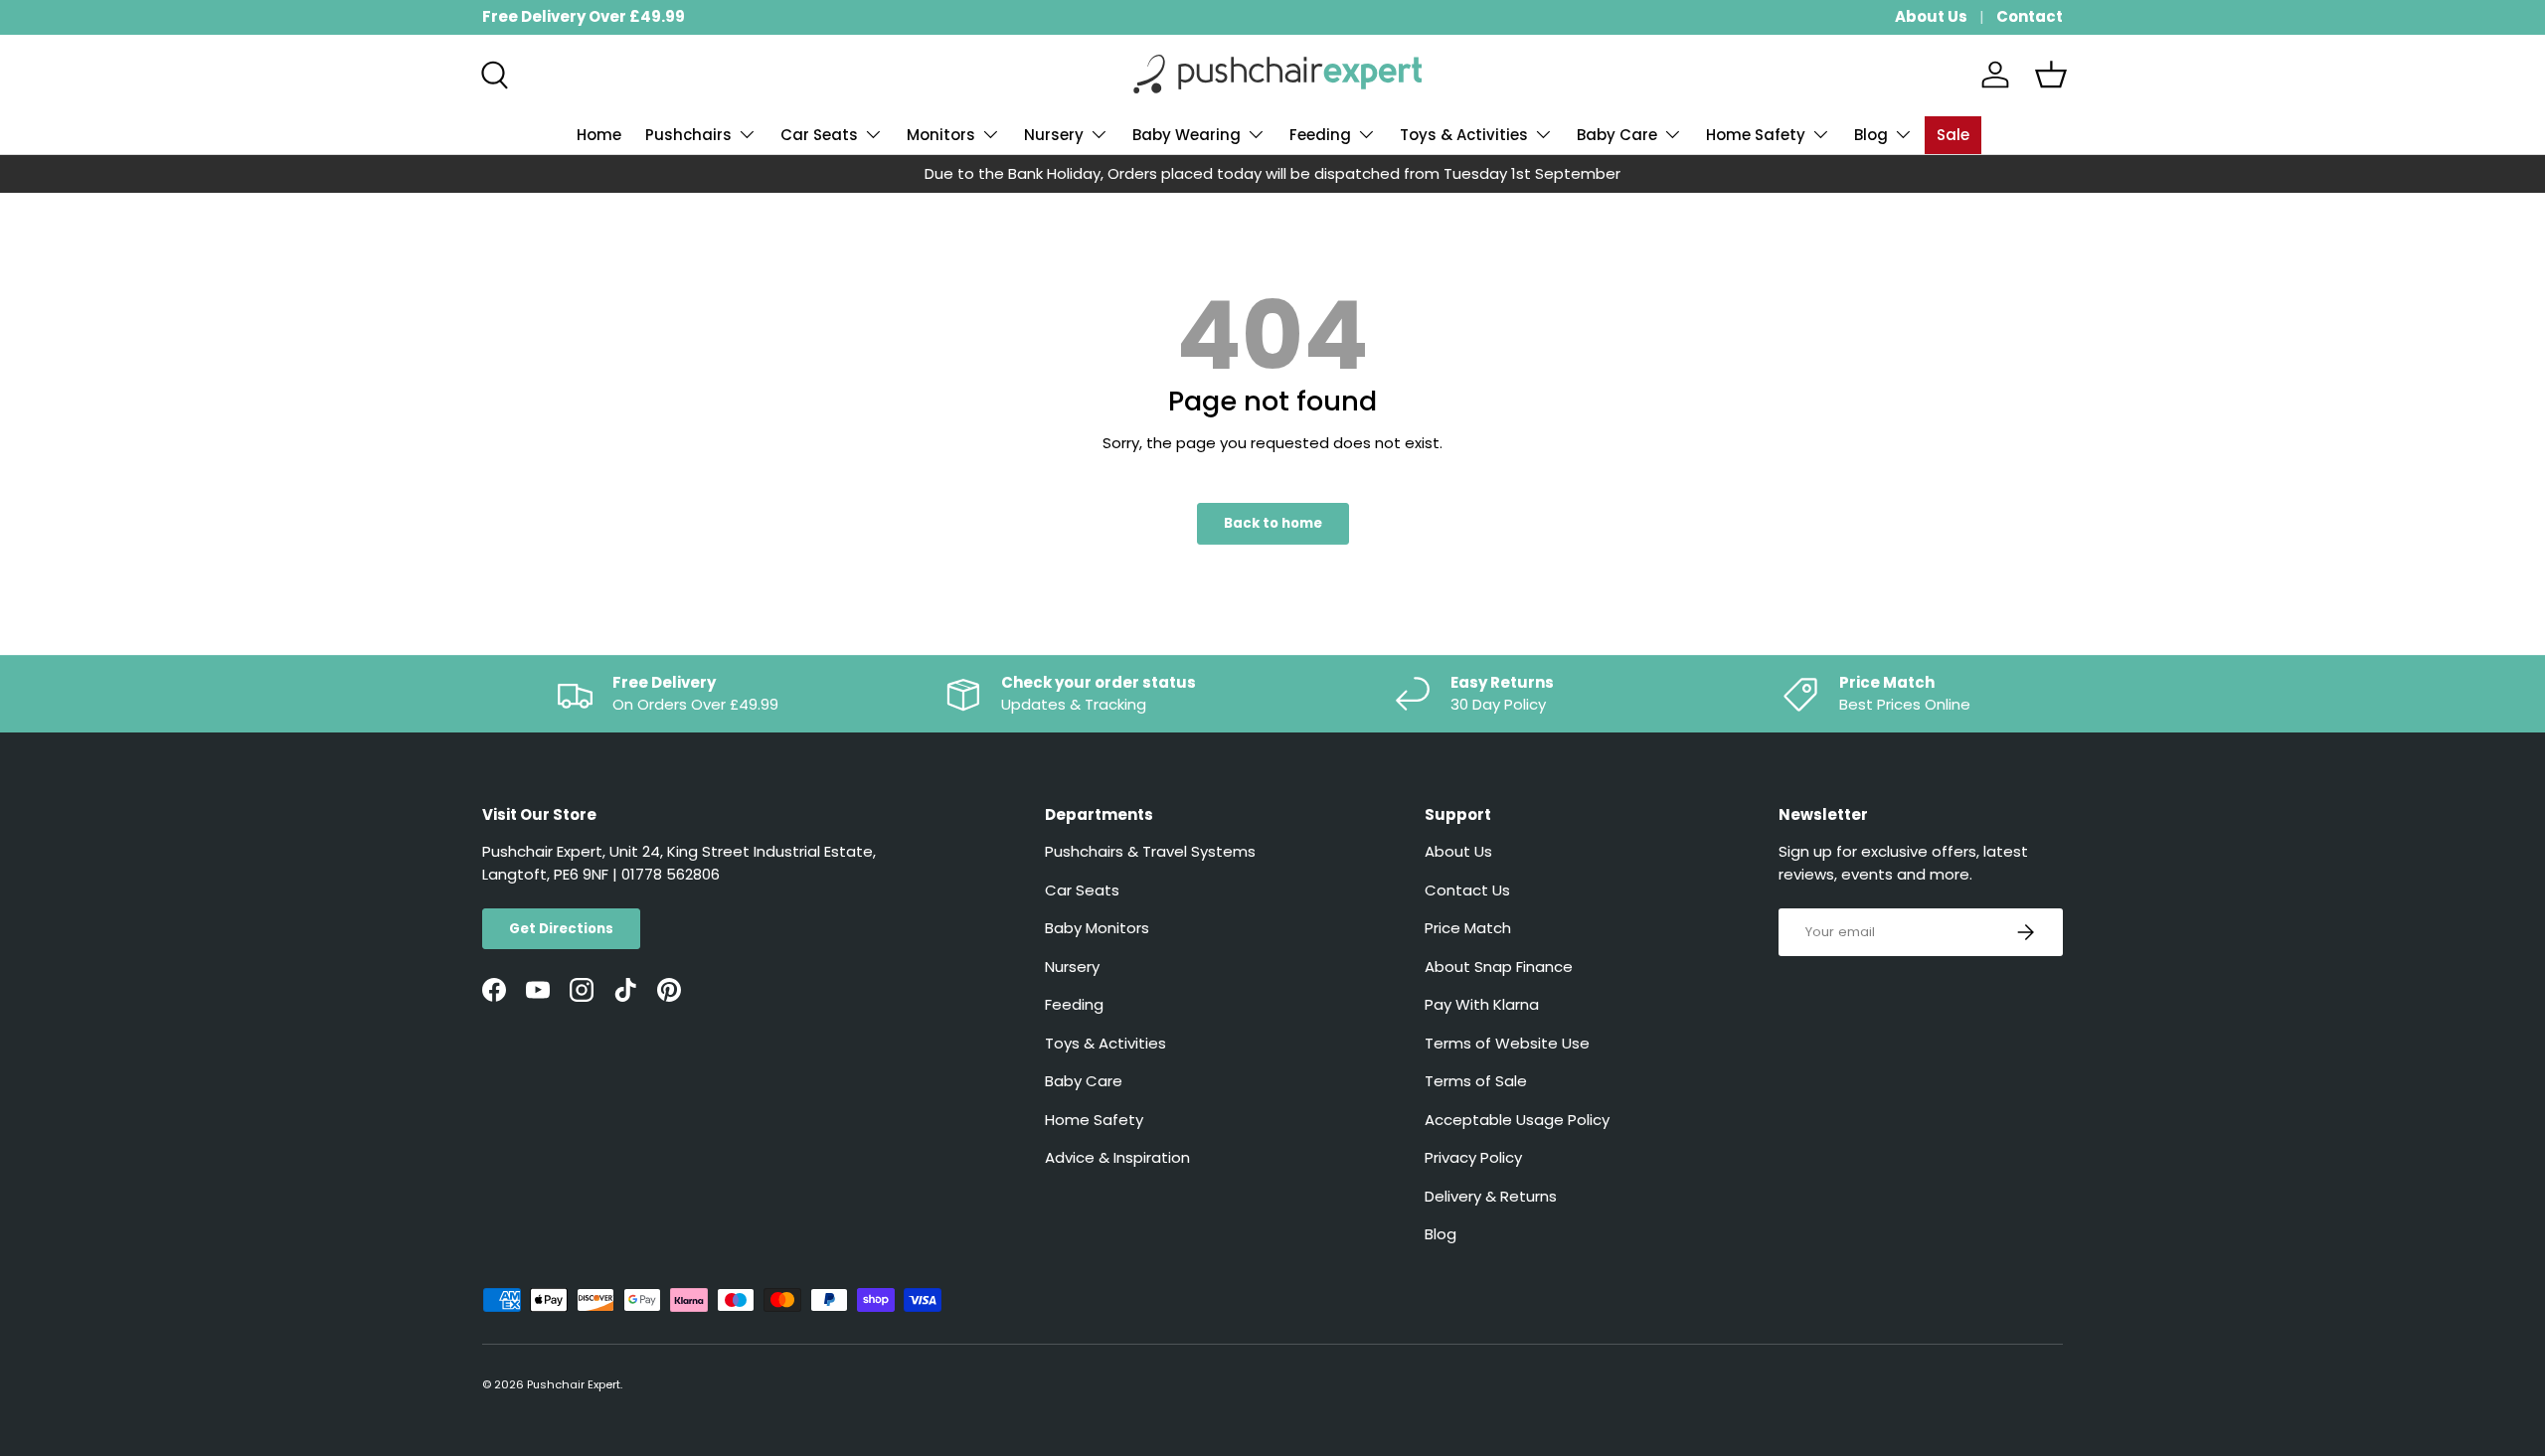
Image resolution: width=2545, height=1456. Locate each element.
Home (599, 135)
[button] (2051, 75)
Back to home (1273, 523)
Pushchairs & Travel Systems (1150, 851)
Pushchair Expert (574, 1384)
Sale (1953, 135)
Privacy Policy (1473, 1157)
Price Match (1468, 928)
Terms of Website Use (1507, 1043)
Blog (1871, 135)
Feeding (1320, 135)
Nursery (1054, 135)
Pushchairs (688, 135)
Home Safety (1756, 135)
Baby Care (1617, 135)
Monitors (941, 135)
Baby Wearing (1187, 135)
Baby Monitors (1097, 928)
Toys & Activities (1464, 135)
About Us (1931, 16)
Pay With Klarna (1482, 1004)
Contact (2030, 16)
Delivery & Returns (1491, 1196)
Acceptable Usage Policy (1517, 1120)
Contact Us (1467, 890)
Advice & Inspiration (1117, 1157)
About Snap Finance (1499, 967)
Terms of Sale (1476, 1081)
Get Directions (561, 929)
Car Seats (819, 135)
